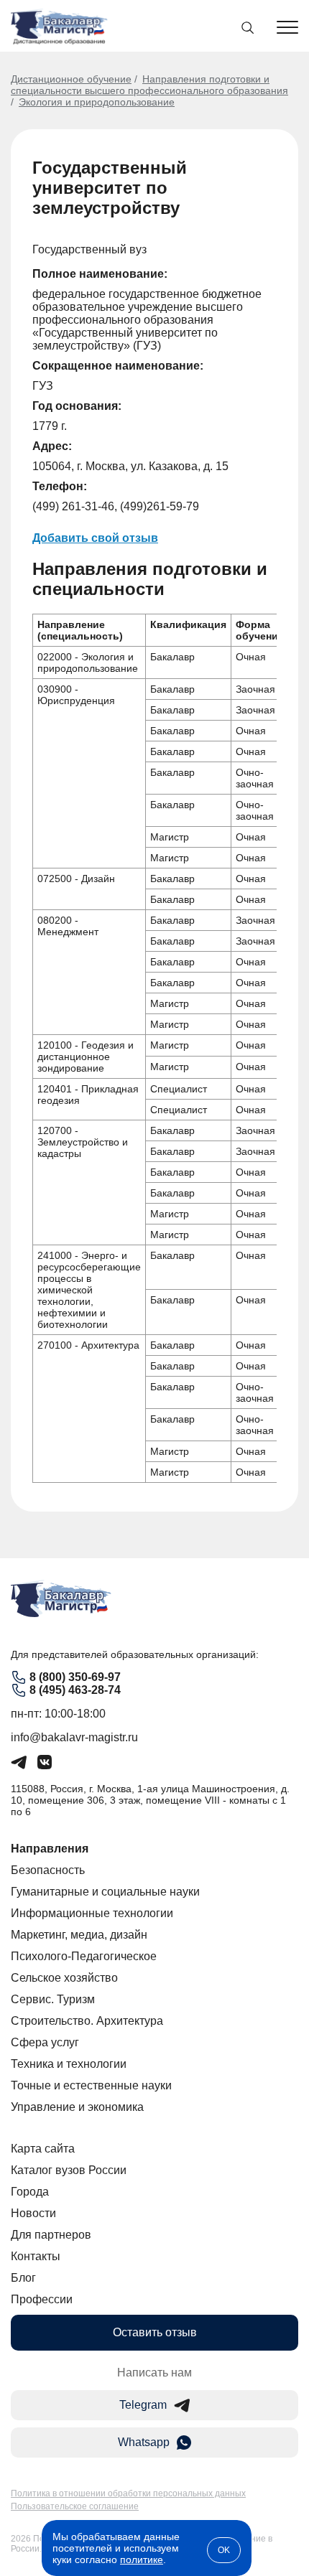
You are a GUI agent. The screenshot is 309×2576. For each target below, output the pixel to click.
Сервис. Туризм (53, 1999)
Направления (50, 1849)
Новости (33, 2213)
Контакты (36, 2256)
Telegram (143, 2405)
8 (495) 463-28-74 (75, 1690)
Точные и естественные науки (91, 2085)
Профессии (42, 2299)
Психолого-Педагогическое (84, 1956)
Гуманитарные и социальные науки (105, 1892)
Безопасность (48, 1870)
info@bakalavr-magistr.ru (74, 1737)
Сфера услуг (45, 2042)
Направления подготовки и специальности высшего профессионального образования (149, 85)
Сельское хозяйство (64, 1978)
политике (142, 2559)
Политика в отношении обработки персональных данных (128, 2493)
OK (224, 2550)
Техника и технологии (69, 2064)
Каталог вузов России (69, 2170)
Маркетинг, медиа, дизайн (79, 1935)
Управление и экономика (77, 2107)
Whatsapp (144, 2442)
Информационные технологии (92, 1913)
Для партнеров (51, 2235)
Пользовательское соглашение (75, 2506)
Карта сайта (43, 2149)
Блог (23, 2278)
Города (30, 2192)
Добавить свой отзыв (95, 538)
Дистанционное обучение (71, 79)
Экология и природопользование (97, 102)
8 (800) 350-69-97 (75, 1677)
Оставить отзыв (155, 2332)
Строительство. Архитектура (87, 2021)
